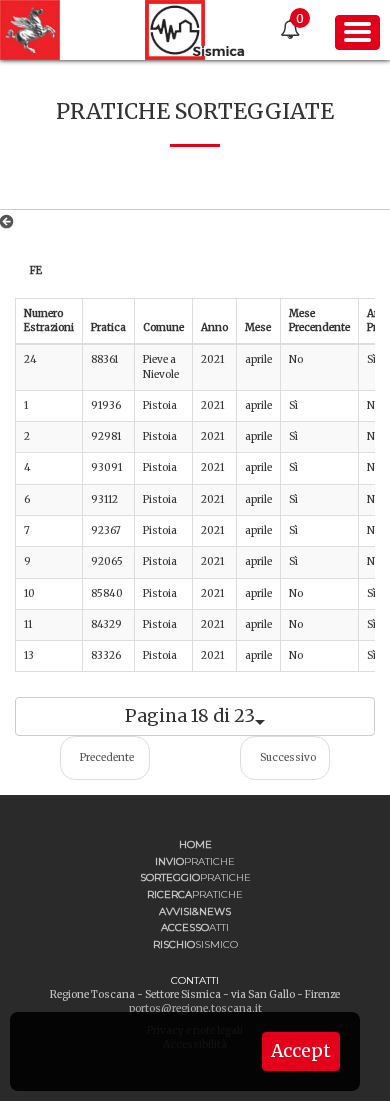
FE (36, 270)
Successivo (288, 757)
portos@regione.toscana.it (195, 1008)
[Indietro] (10, 222)
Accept (301, 1051)
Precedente (107, 757)
